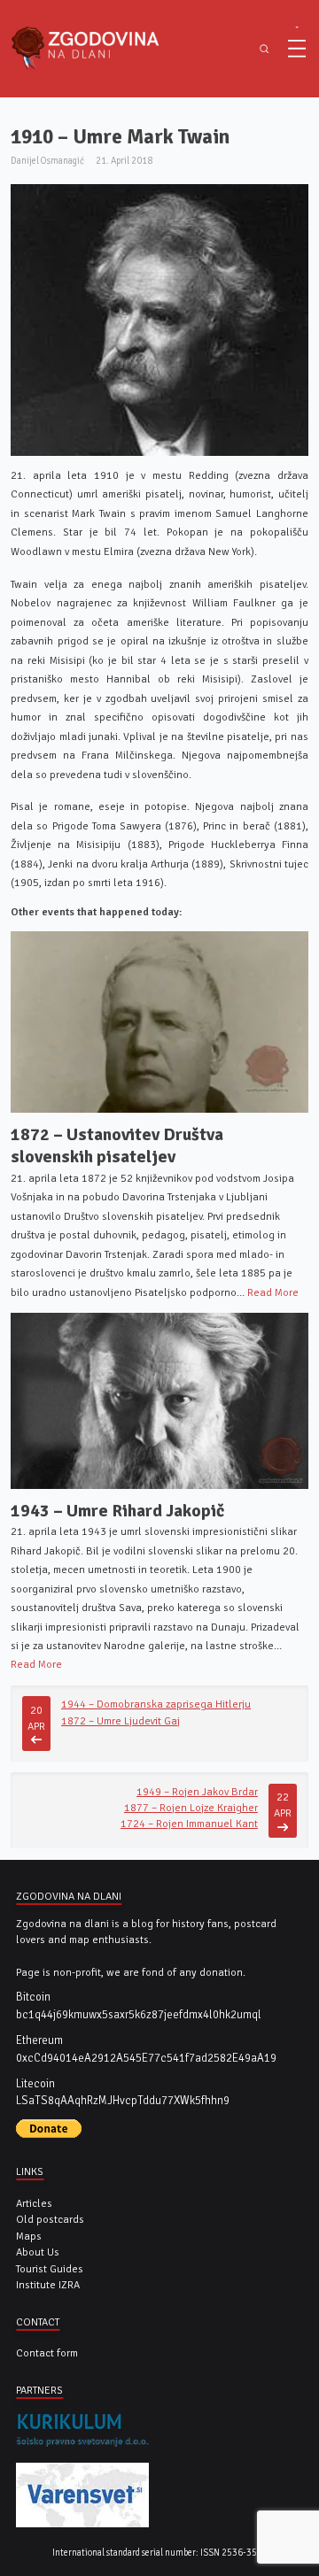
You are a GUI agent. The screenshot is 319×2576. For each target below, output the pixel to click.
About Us (38, 2252)
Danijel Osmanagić (47, 161)
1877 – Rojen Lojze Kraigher (191, 1808)
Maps (29, 2236)
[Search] (264, 49)
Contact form (47, 2353)
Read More (273, 1292)
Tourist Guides (50, 2269)
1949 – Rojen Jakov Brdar (197, 1792)
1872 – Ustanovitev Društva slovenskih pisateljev (117, 1146)
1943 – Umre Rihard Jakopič (117, 1511)
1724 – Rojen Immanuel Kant (189, 1824)
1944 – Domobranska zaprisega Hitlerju (156, 1704)
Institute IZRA (48, 2285)
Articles (34, 2203)
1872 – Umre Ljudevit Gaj (121, 1721)
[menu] (297, 49)
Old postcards (50, 2219)
